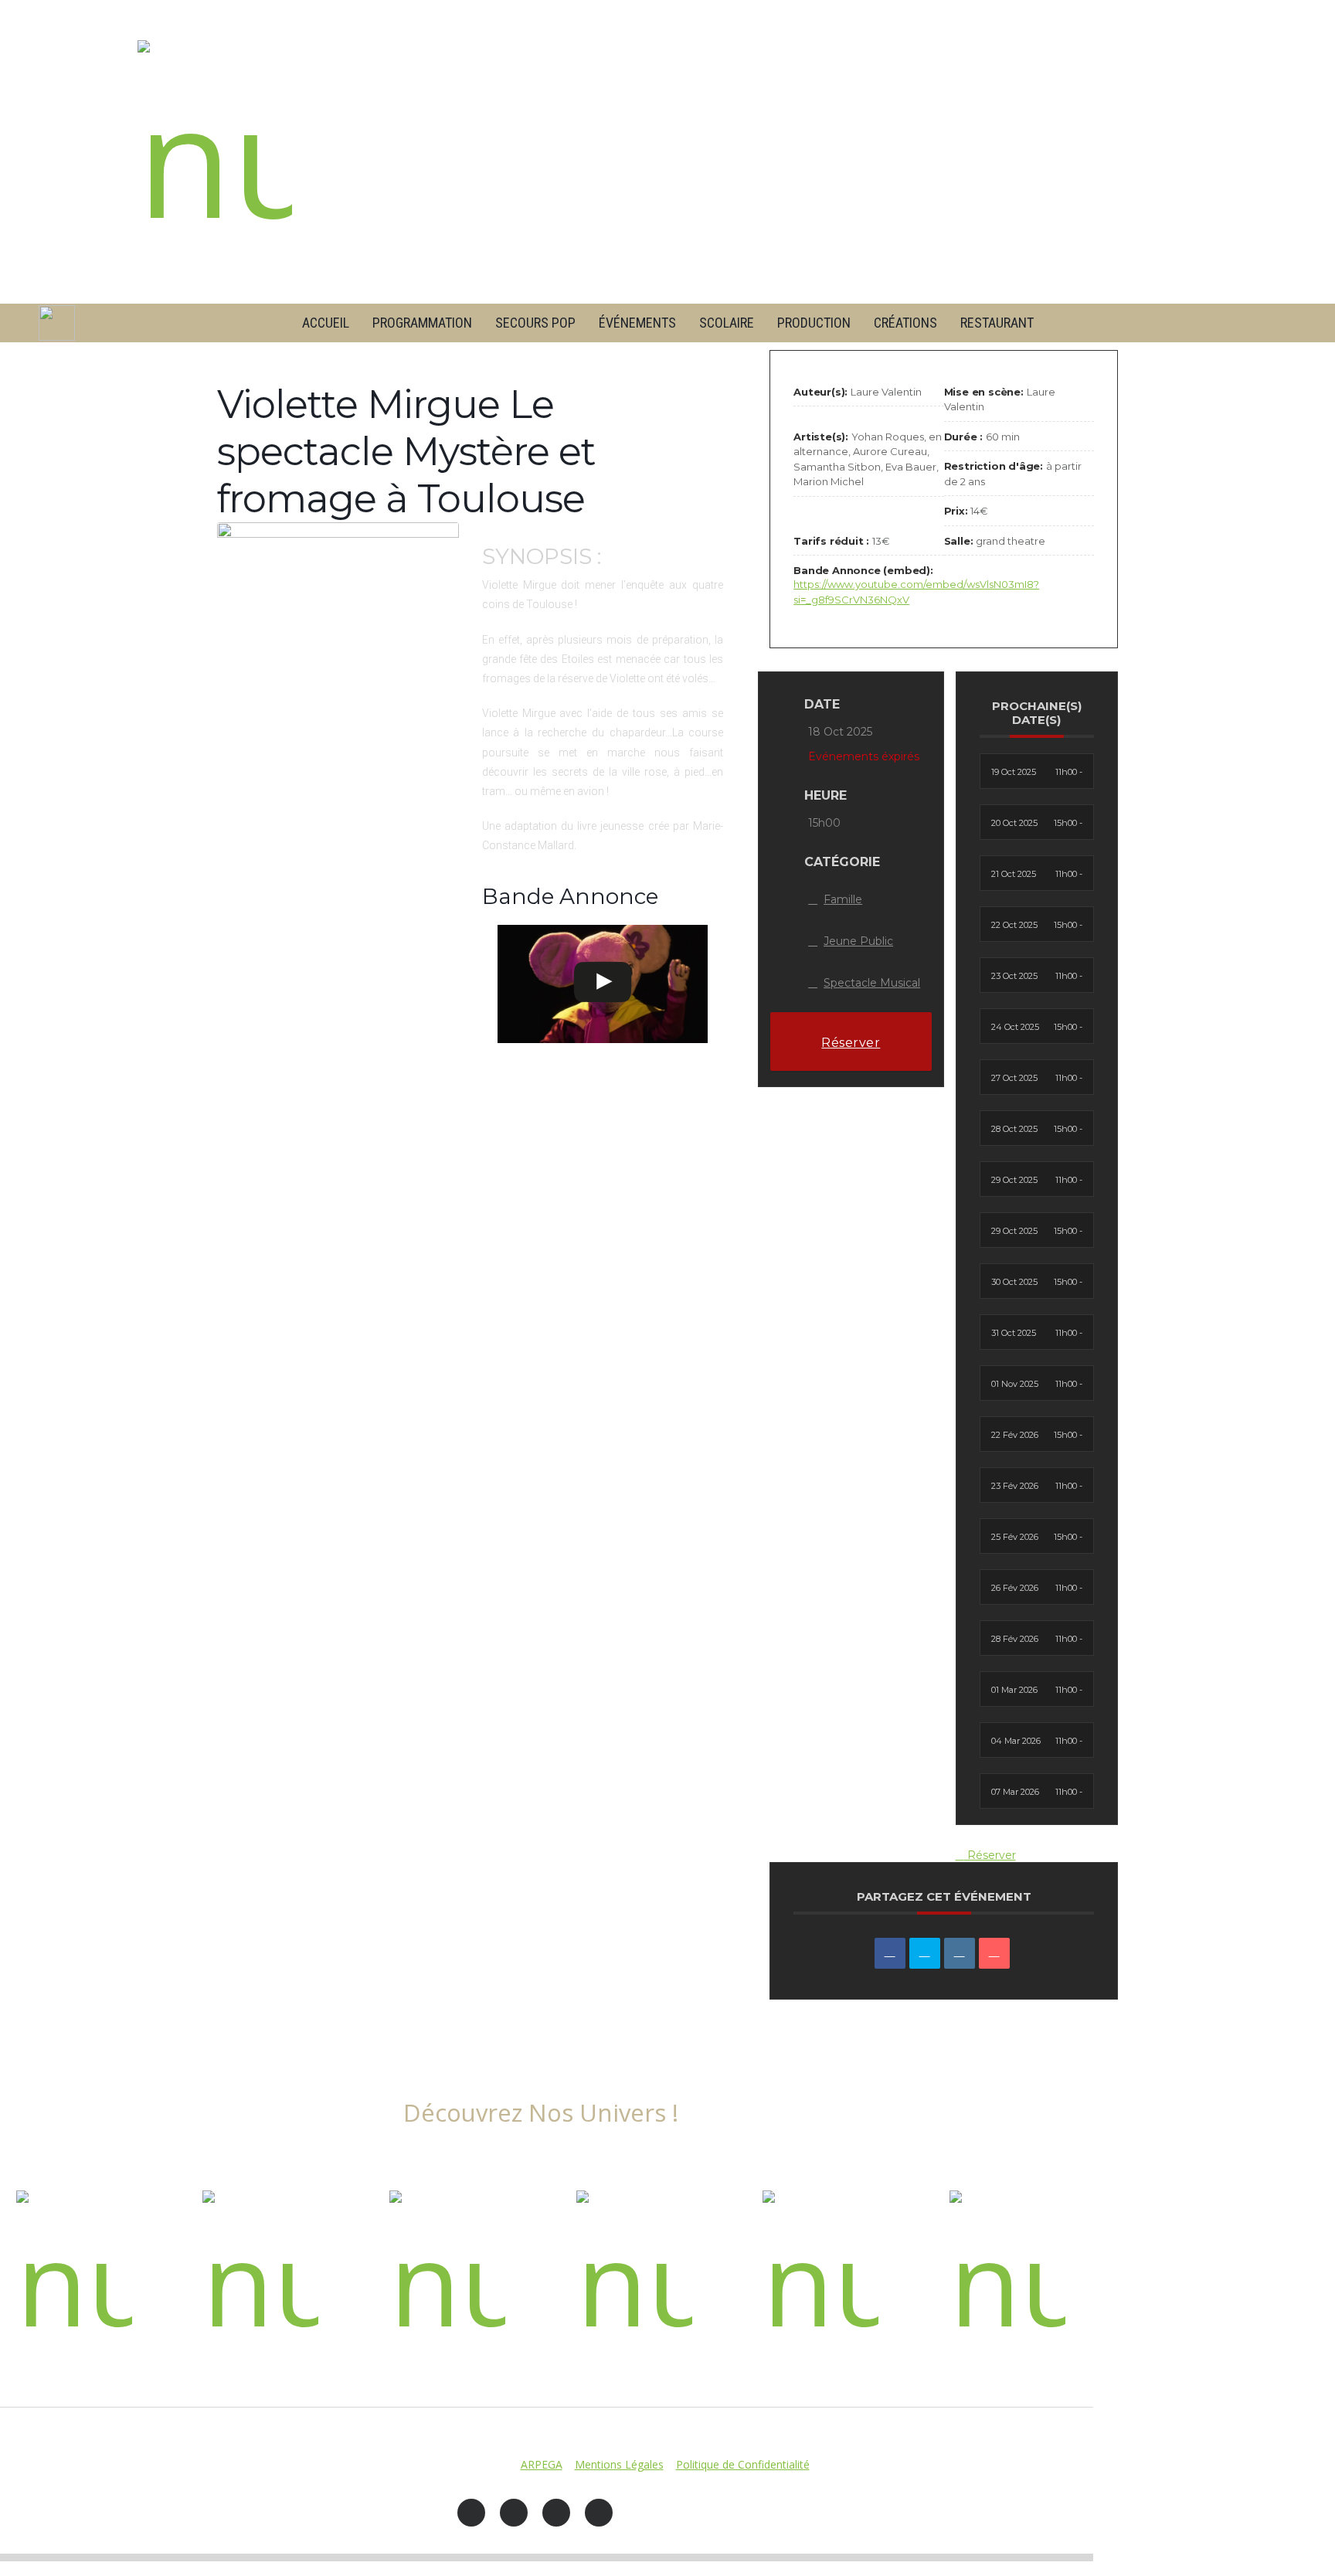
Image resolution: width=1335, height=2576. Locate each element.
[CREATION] (260, 2275)
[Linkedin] (960, 1953)
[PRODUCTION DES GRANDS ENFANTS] (1007, 2275)
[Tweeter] (925, 1953)
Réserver (851, 1043)
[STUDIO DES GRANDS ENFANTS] (820, 2275)
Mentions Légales (619, 2464)
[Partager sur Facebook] (890, 1953)
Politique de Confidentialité (743, 2464)
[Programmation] (74, 2275)
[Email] (994, 1953)
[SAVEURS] (447, 2275)
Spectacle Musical (872, 983)
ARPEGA (542, 2464)
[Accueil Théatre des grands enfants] (215, 152)
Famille (843, 899)
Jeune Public (858, 941)
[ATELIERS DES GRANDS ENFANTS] (634, 2275)
